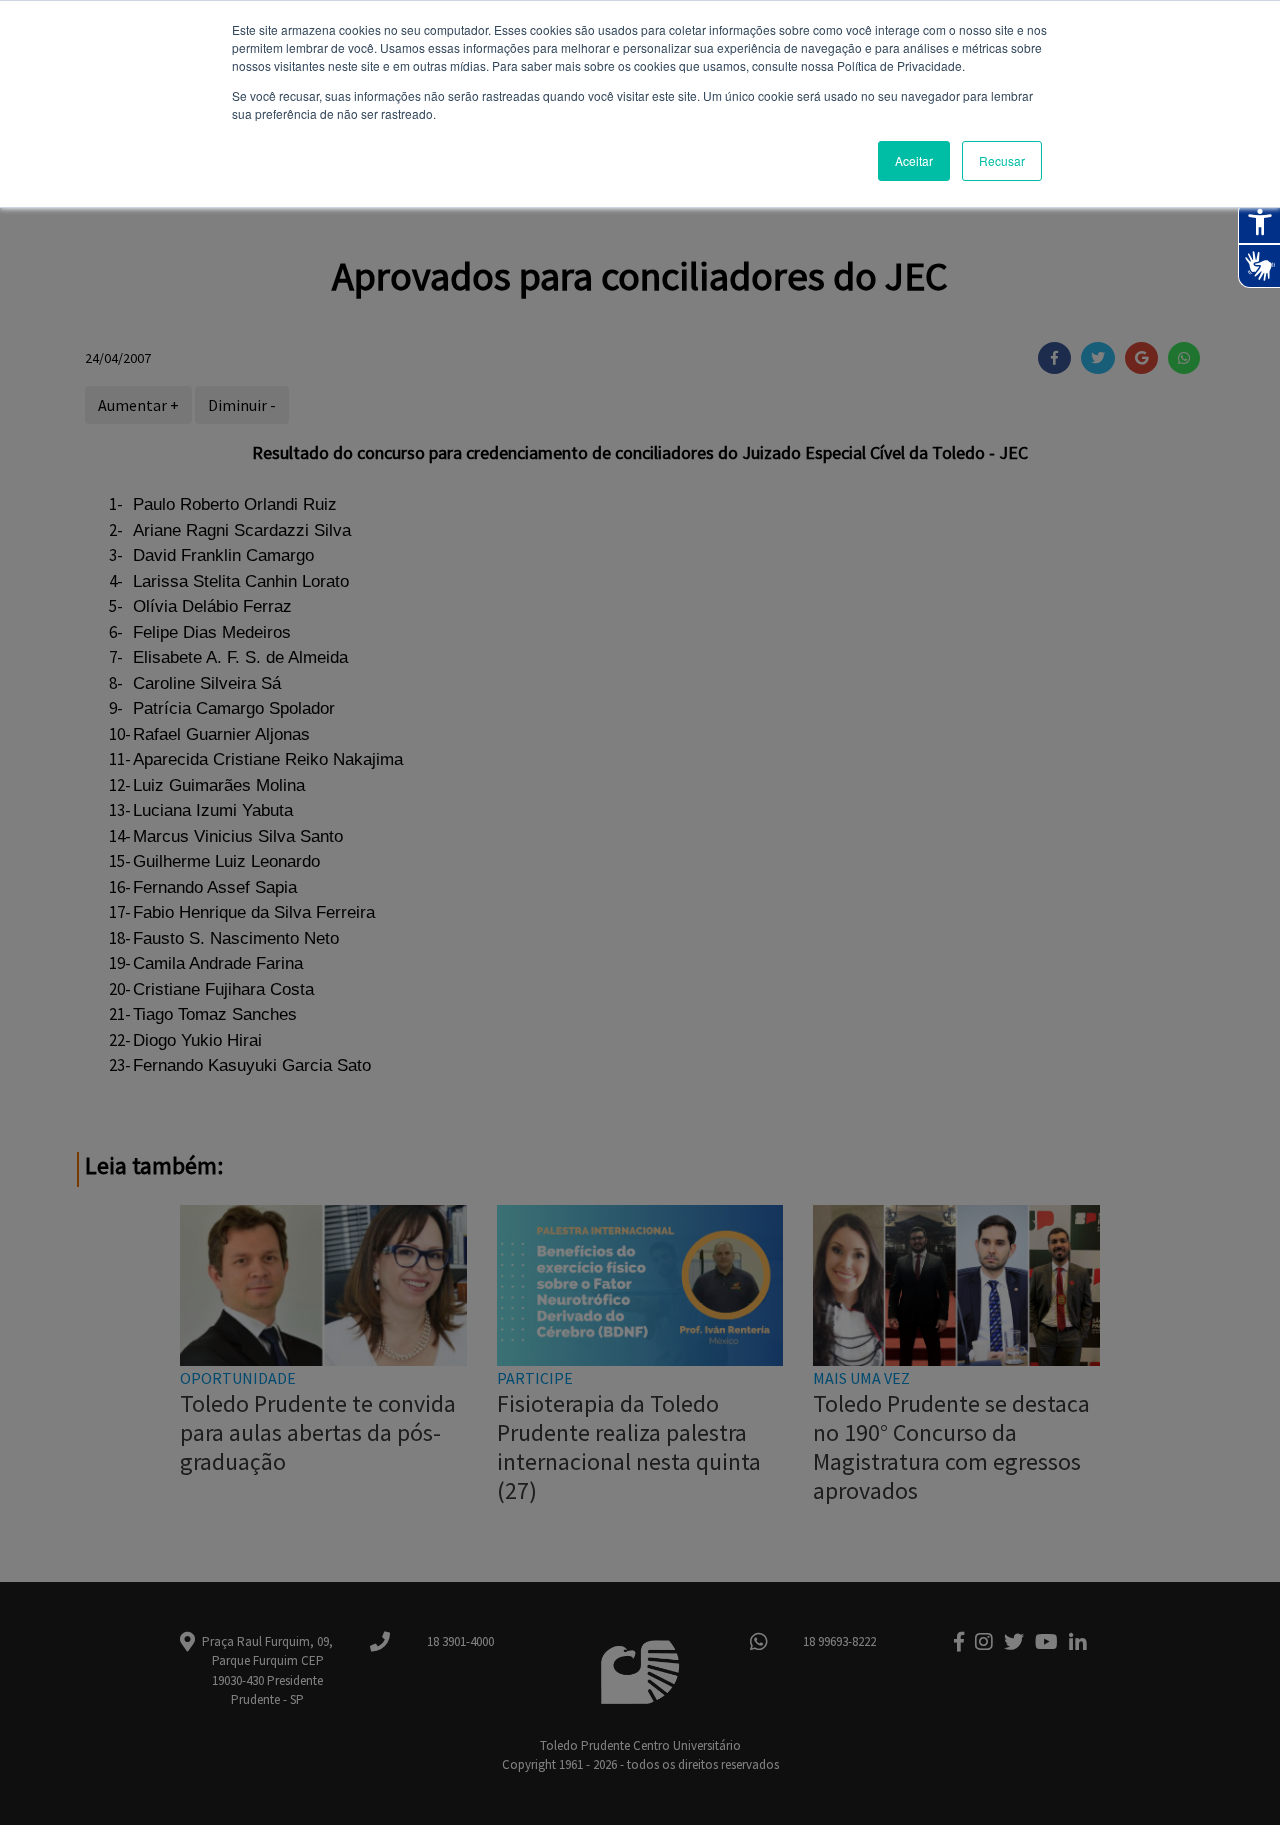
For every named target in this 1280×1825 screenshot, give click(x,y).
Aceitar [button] (914, 160)
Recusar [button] (1002, 160)
